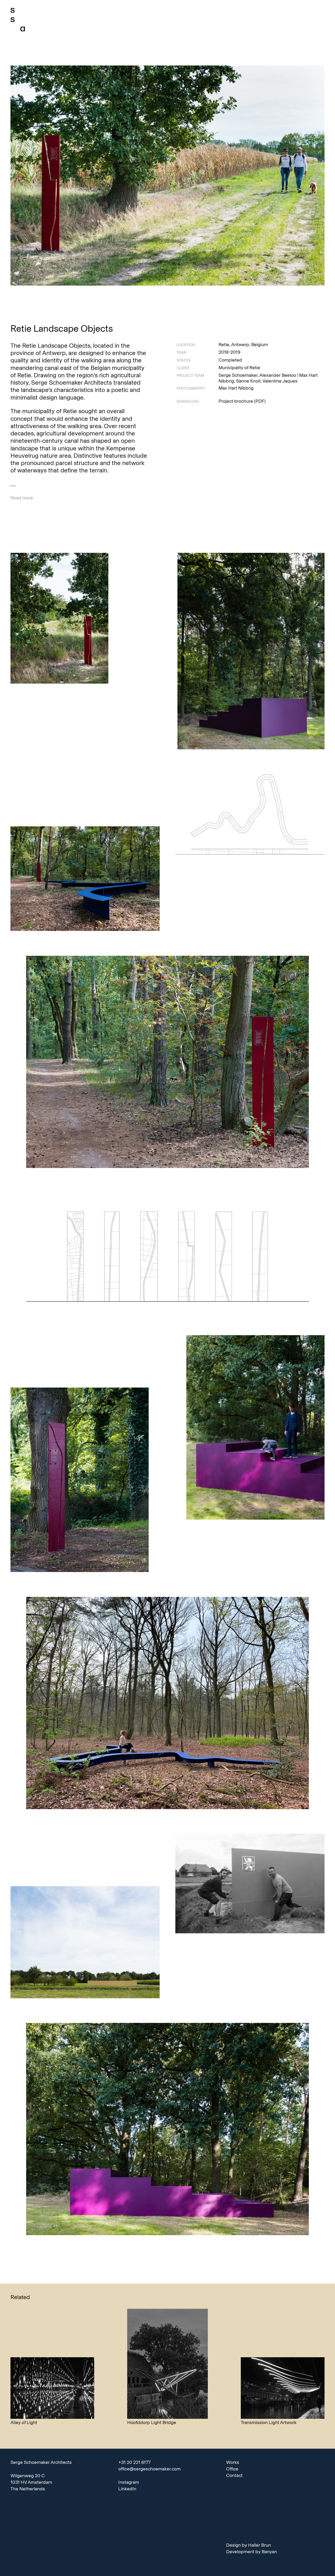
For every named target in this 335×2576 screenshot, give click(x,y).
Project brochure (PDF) (242, 401)
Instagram (129, 2482)
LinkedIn (127, 2489)
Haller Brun (259, 2545)
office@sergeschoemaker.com (149, 2469)
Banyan (269, 2552)
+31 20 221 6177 (134, 2462)
